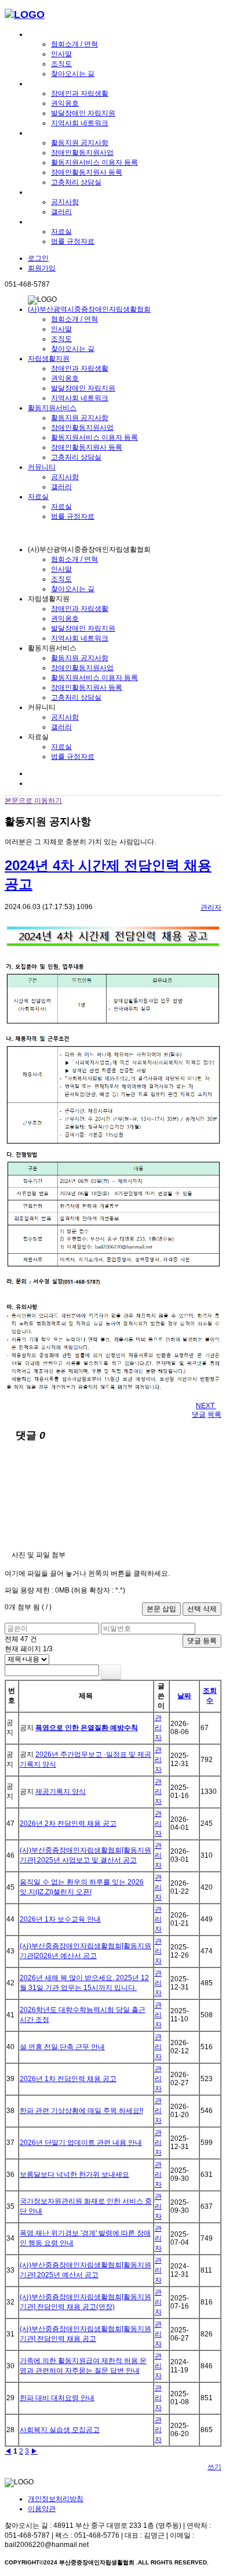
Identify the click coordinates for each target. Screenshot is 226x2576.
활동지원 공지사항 (80, 143)
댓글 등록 (202, 1641)
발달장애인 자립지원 (83, 113)
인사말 (61, 54)
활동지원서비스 (52, 133)
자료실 (38, 222)
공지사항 (65, 202)
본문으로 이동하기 (33, 801)
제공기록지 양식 (61, 1792)
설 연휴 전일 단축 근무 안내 (62, 2047)
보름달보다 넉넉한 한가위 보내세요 (74, 2175)
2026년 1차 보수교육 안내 (60, 1919)
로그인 (38, 258)
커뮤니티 (42, 192)
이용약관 (42, 2509)
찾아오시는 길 (73, 74)
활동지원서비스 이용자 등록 (94, 162)
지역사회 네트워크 (80, 123)
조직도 (61, 64)
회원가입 (42, 268)
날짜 (184, 1696)
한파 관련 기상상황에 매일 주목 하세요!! (81, 2111)
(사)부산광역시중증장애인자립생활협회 (89, 34)
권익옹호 (65, 103)
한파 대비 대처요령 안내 (57, 2398)
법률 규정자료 (73, 241)
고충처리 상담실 (76, 182)
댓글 (199, 1414)
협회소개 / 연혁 (74, 44)
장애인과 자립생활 (80, 93)
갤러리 (61, 212)
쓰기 (214, 2467)
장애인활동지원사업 (82, 153)
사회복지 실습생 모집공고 (60, 2430)
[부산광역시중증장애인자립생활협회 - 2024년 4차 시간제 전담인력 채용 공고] (25, 15)
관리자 (211, 907)
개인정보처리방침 (56, 2499)
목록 (214, 1414)
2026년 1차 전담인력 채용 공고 (68, 2079)
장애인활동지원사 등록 (87, 172)
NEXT (206, 1406)
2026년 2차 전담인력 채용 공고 (68, 1824)
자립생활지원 (49, 84)
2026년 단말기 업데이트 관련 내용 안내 (81, 2143)
